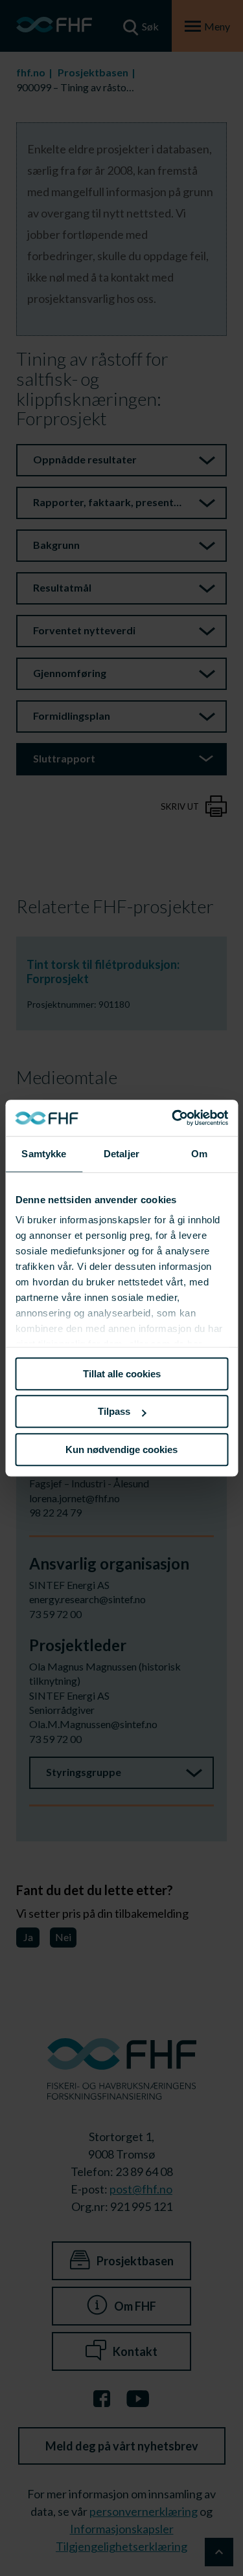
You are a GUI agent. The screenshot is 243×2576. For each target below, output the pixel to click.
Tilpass (114, 1411)
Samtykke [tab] (44, 1154)
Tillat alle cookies (122, 1374)
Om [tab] (199, 1154)
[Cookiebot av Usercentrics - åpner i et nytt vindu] (173, 1118)
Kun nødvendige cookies (121, 1449)
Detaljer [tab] (121, 1154)
